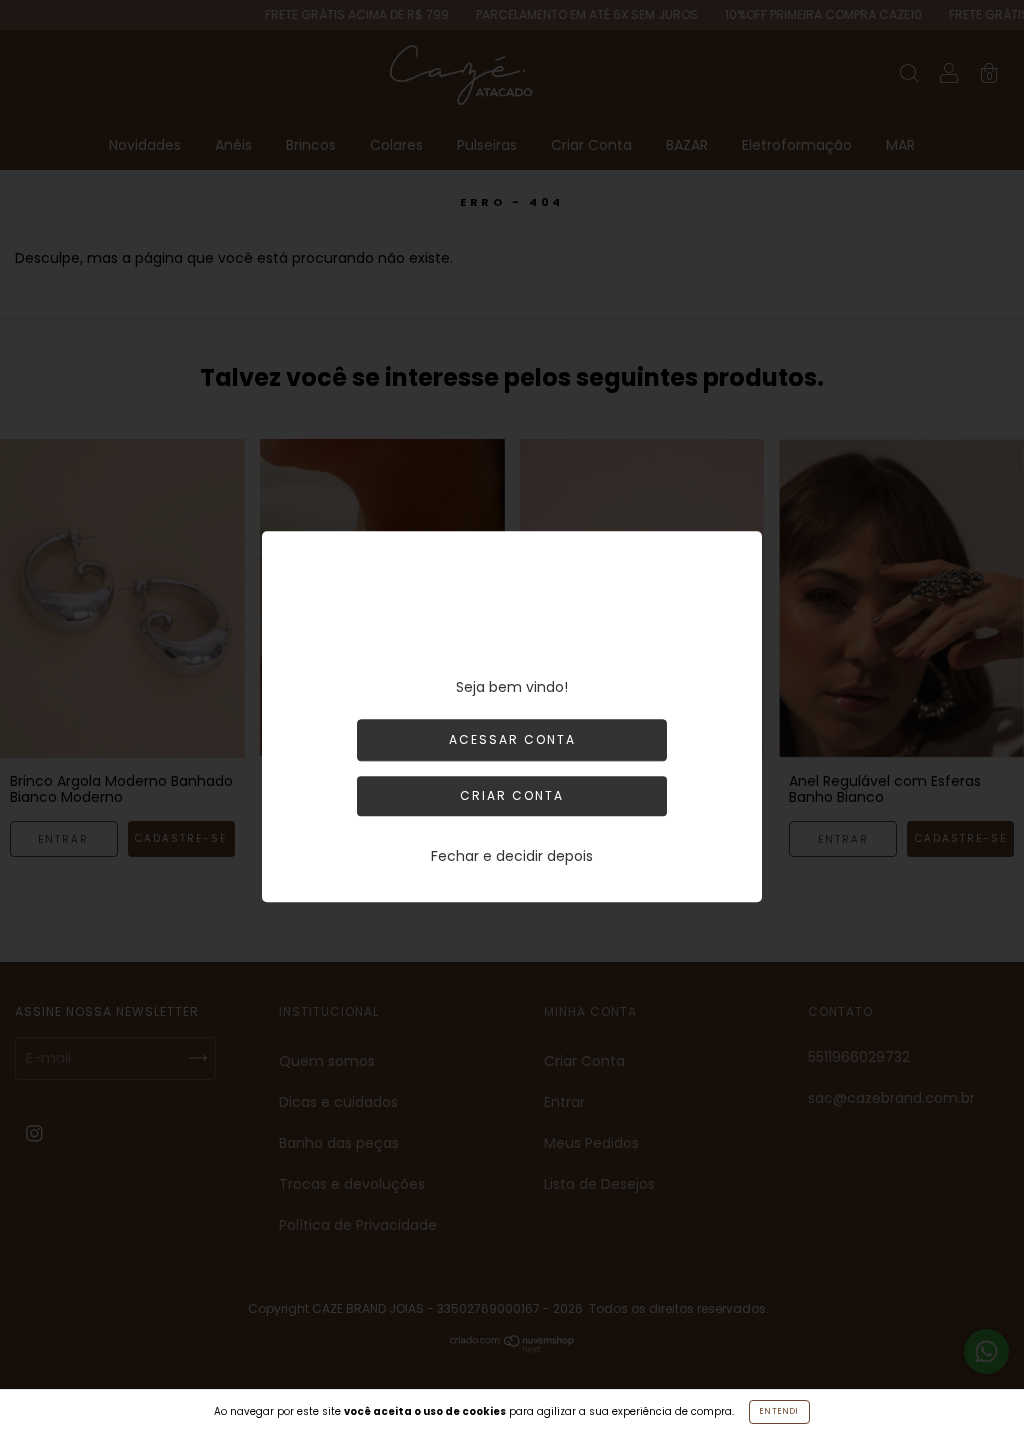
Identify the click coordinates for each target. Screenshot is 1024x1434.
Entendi (779, 1411)
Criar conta (512, 796)
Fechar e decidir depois (512, 857)
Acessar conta (512, 740)
